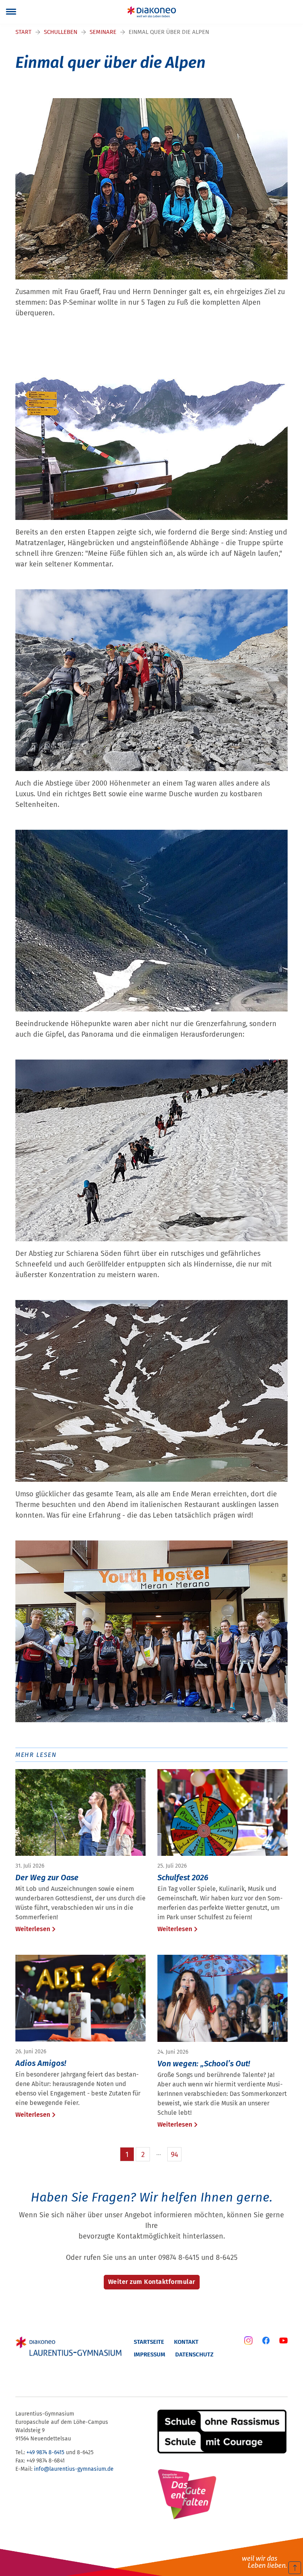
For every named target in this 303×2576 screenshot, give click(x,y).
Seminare (103, 32)
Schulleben (61, 32)
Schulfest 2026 (183, 1878)
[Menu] (11, 12)
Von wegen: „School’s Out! (204, 2064)
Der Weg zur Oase (47, 1878)
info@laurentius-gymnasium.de (74, 2469)
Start (23, 32)
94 (175, 2155)
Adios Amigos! (41, 2063)
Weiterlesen (33, 1929)
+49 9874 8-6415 (45, 2452)
